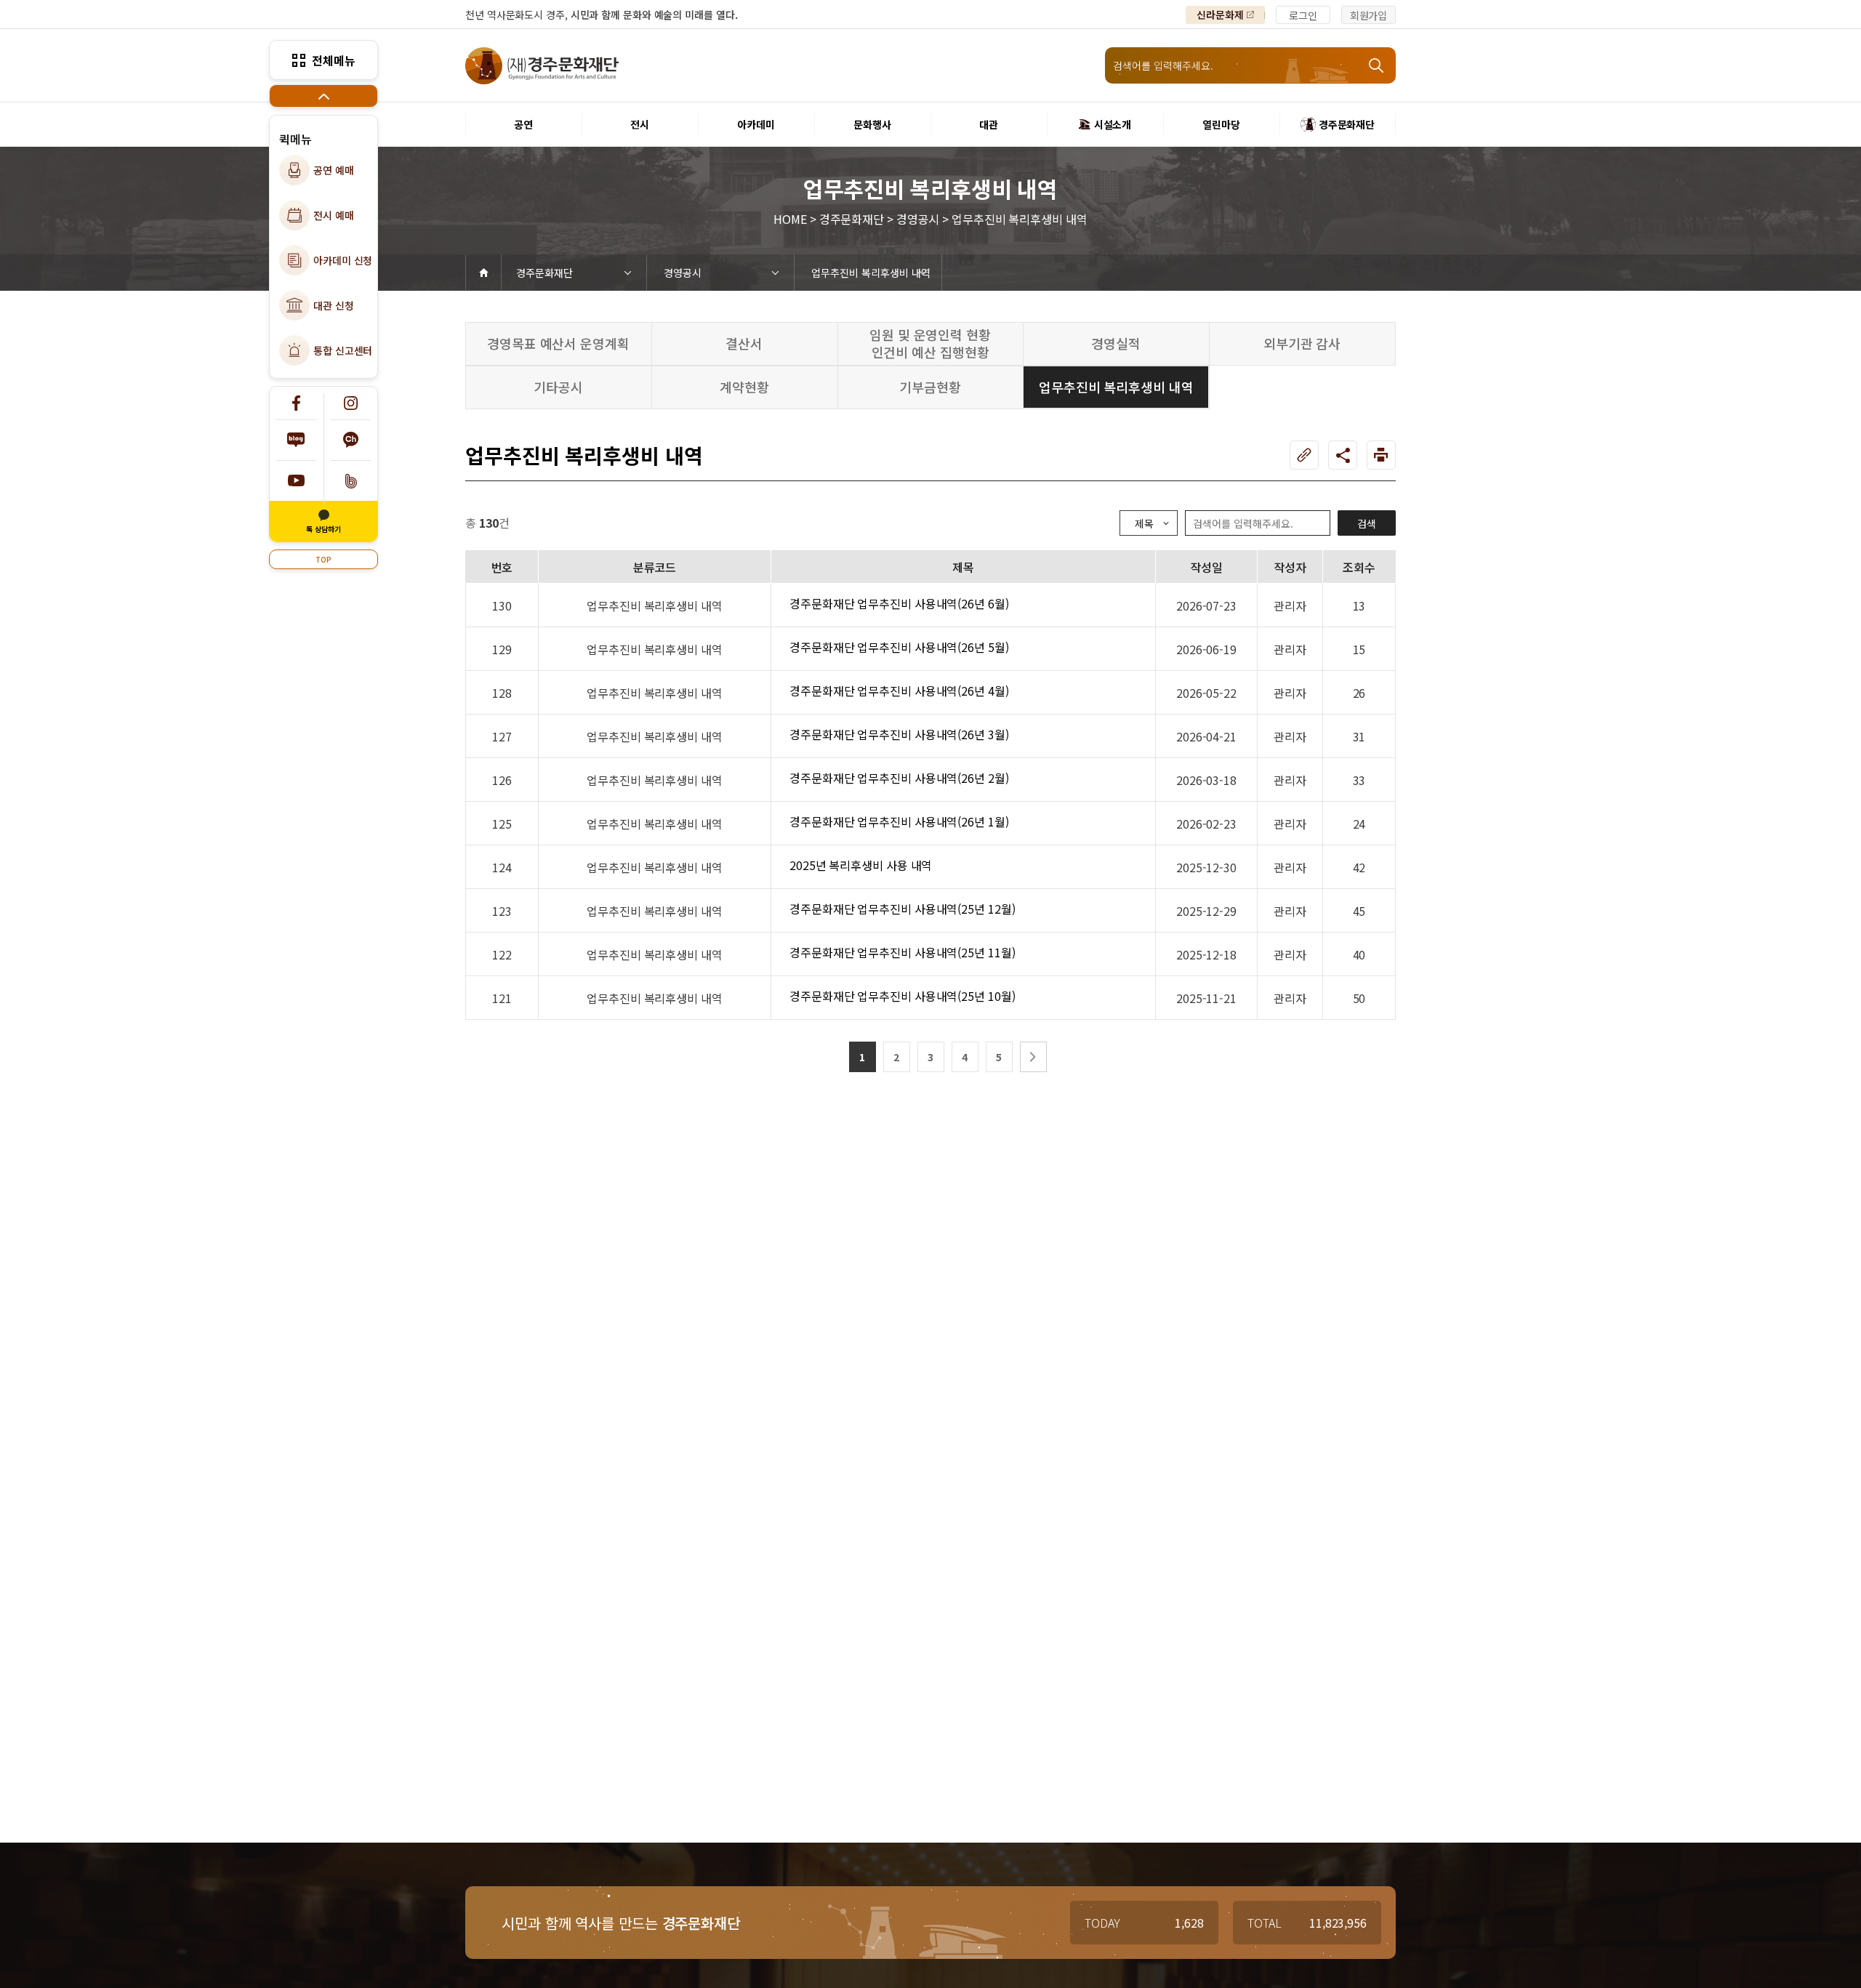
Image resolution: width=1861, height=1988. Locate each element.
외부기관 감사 (1302, 343)
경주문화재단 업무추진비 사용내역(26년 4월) (899, 691)
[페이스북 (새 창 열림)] (296, 403)
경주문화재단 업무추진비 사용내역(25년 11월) (902, 952)
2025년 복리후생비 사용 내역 (861, 865)
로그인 (1303, 15)
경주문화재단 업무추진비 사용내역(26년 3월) (899, 734)
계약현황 (744, 387)
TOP (323, 559)
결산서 (744, 343)
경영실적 (1116, 343)
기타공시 (558, 387)
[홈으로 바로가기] (483, 273)
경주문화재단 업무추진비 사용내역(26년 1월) (899, 821)
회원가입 (1369, 15)
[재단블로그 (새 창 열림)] (296, 440)
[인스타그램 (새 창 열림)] (351, 403)
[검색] (1378, 65)
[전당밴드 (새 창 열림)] (351, 481)
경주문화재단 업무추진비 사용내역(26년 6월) (899, 603)
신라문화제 (1220, 15)
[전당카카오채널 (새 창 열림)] (351, 440)
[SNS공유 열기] (1343, 455)
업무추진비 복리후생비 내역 (871, 273)
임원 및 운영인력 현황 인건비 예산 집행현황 (930, 343)
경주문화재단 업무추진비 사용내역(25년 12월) (902, 909)
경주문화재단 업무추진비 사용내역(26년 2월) (899, 778)
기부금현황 (930, 387)
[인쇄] (1381, 455)
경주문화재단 (544, 273)
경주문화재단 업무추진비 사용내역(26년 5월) (899, 647)
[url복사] (1304, 455)
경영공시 (683, 273)
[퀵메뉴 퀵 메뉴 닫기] (323, 96)
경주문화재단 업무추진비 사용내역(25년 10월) (902, 996)
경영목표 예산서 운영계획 (558, 343)
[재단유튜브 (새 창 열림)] (296, 481)
